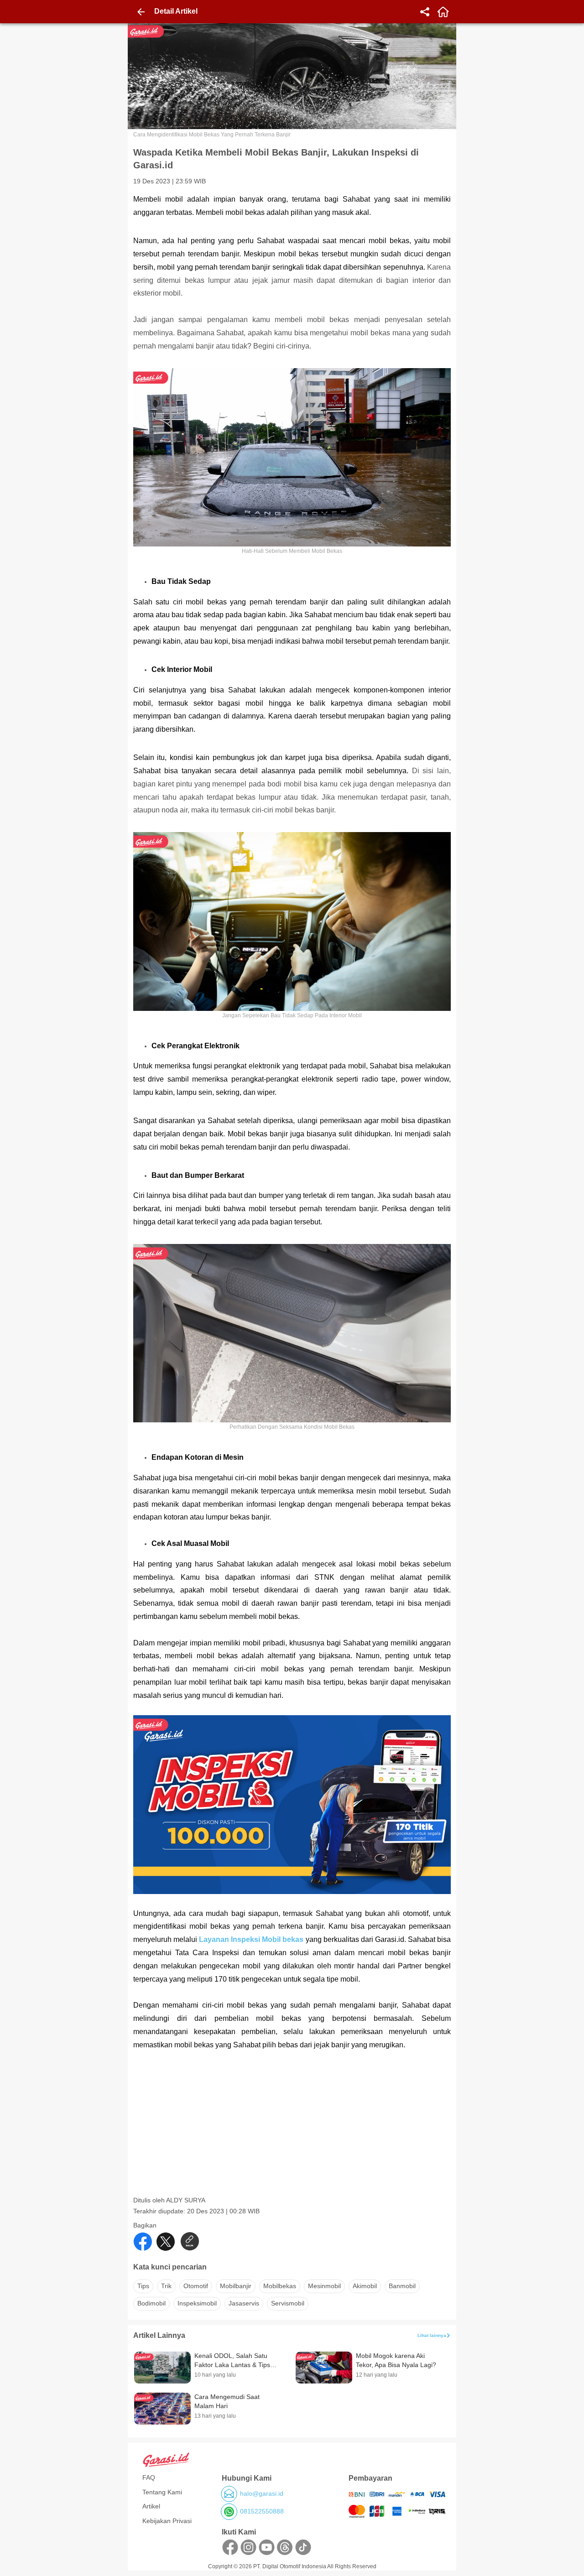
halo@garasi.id (262, 2493)
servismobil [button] (288, 2303)
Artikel (151, 2506)
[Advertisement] (293, 2132)
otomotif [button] (196, 2286)
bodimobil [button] (151, 2303)
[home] (443, 12)
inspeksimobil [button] (197, 2303)
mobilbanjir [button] (236, 2286)
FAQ (149, 2477)
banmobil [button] (402, 2286)
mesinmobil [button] (324, 2286)
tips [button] (143, 2286)
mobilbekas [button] (280, 2286)
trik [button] (166, 2286)
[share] (425, 12)
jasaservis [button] (244, 2303)
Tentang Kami (162, 2492)
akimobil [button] (365, 2286)
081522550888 (262, 2511)
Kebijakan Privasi (167, 2521)
